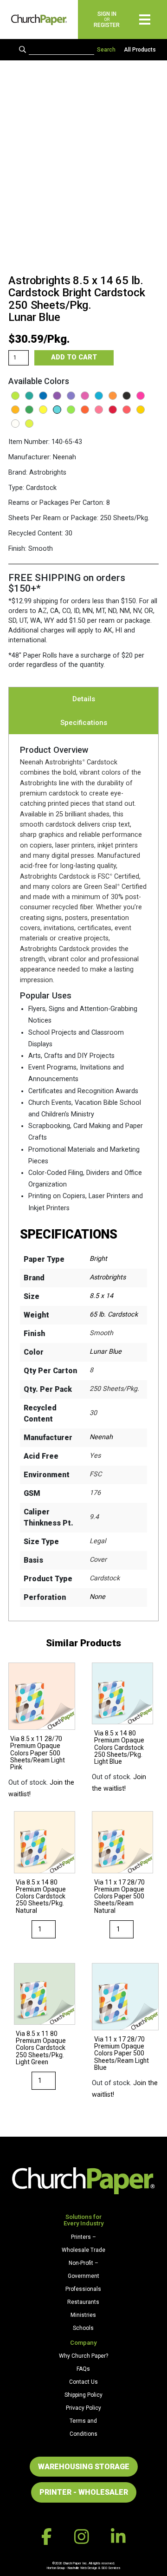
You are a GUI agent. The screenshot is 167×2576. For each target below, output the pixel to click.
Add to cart (74, 357)
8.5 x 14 (101, 1296)
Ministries (83, 2315)
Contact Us (83, 2382)
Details (84, 699)
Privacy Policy (83, 2408)
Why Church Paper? (83, 2356)
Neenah (101, 1437)
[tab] (84, 699)
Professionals (83, 2289)
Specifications (84, 723)
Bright (98, 1259)
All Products (140, 50)
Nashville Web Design (82, 2568)
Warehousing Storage (84, 2467)
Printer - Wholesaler (84, 2492)
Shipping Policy (83, 2395)
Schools (83, 2328)
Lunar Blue (106, 1352)
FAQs (83, 2369)
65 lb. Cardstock (114, 1314)
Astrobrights (108, 1277)
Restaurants (83, 2302)
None (97, 1597)
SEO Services (111, 2568)
